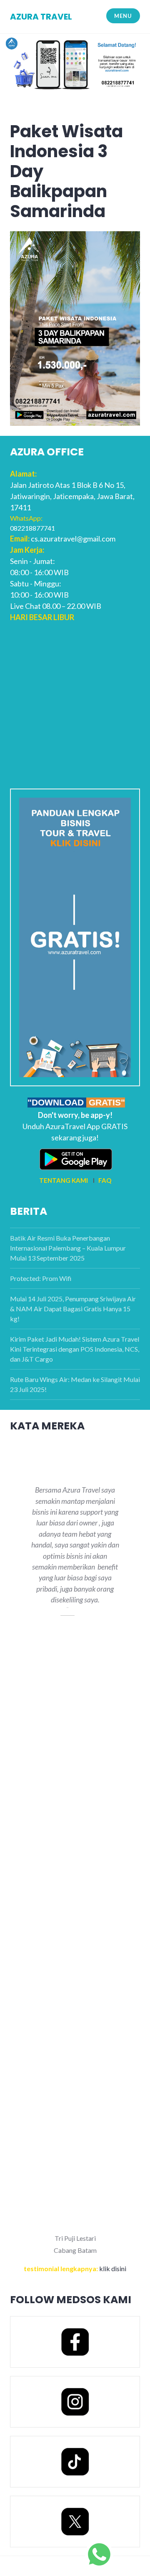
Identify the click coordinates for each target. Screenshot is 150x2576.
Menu (123, 16)
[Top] (99, 2554)
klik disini (113, 2268)
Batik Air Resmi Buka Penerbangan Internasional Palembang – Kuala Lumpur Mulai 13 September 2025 (68, 1248)
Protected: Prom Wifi (41, 1278)
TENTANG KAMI (64, 1180)
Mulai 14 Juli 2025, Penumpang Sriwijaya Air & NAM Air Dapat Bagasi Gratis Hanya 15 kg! (73, 1309)
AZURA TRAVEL (41, 17)
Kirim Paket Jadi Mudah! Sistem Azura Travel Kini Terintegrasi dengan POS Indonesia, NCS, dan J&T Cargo (75, 1349)
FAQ (105, 1180)
